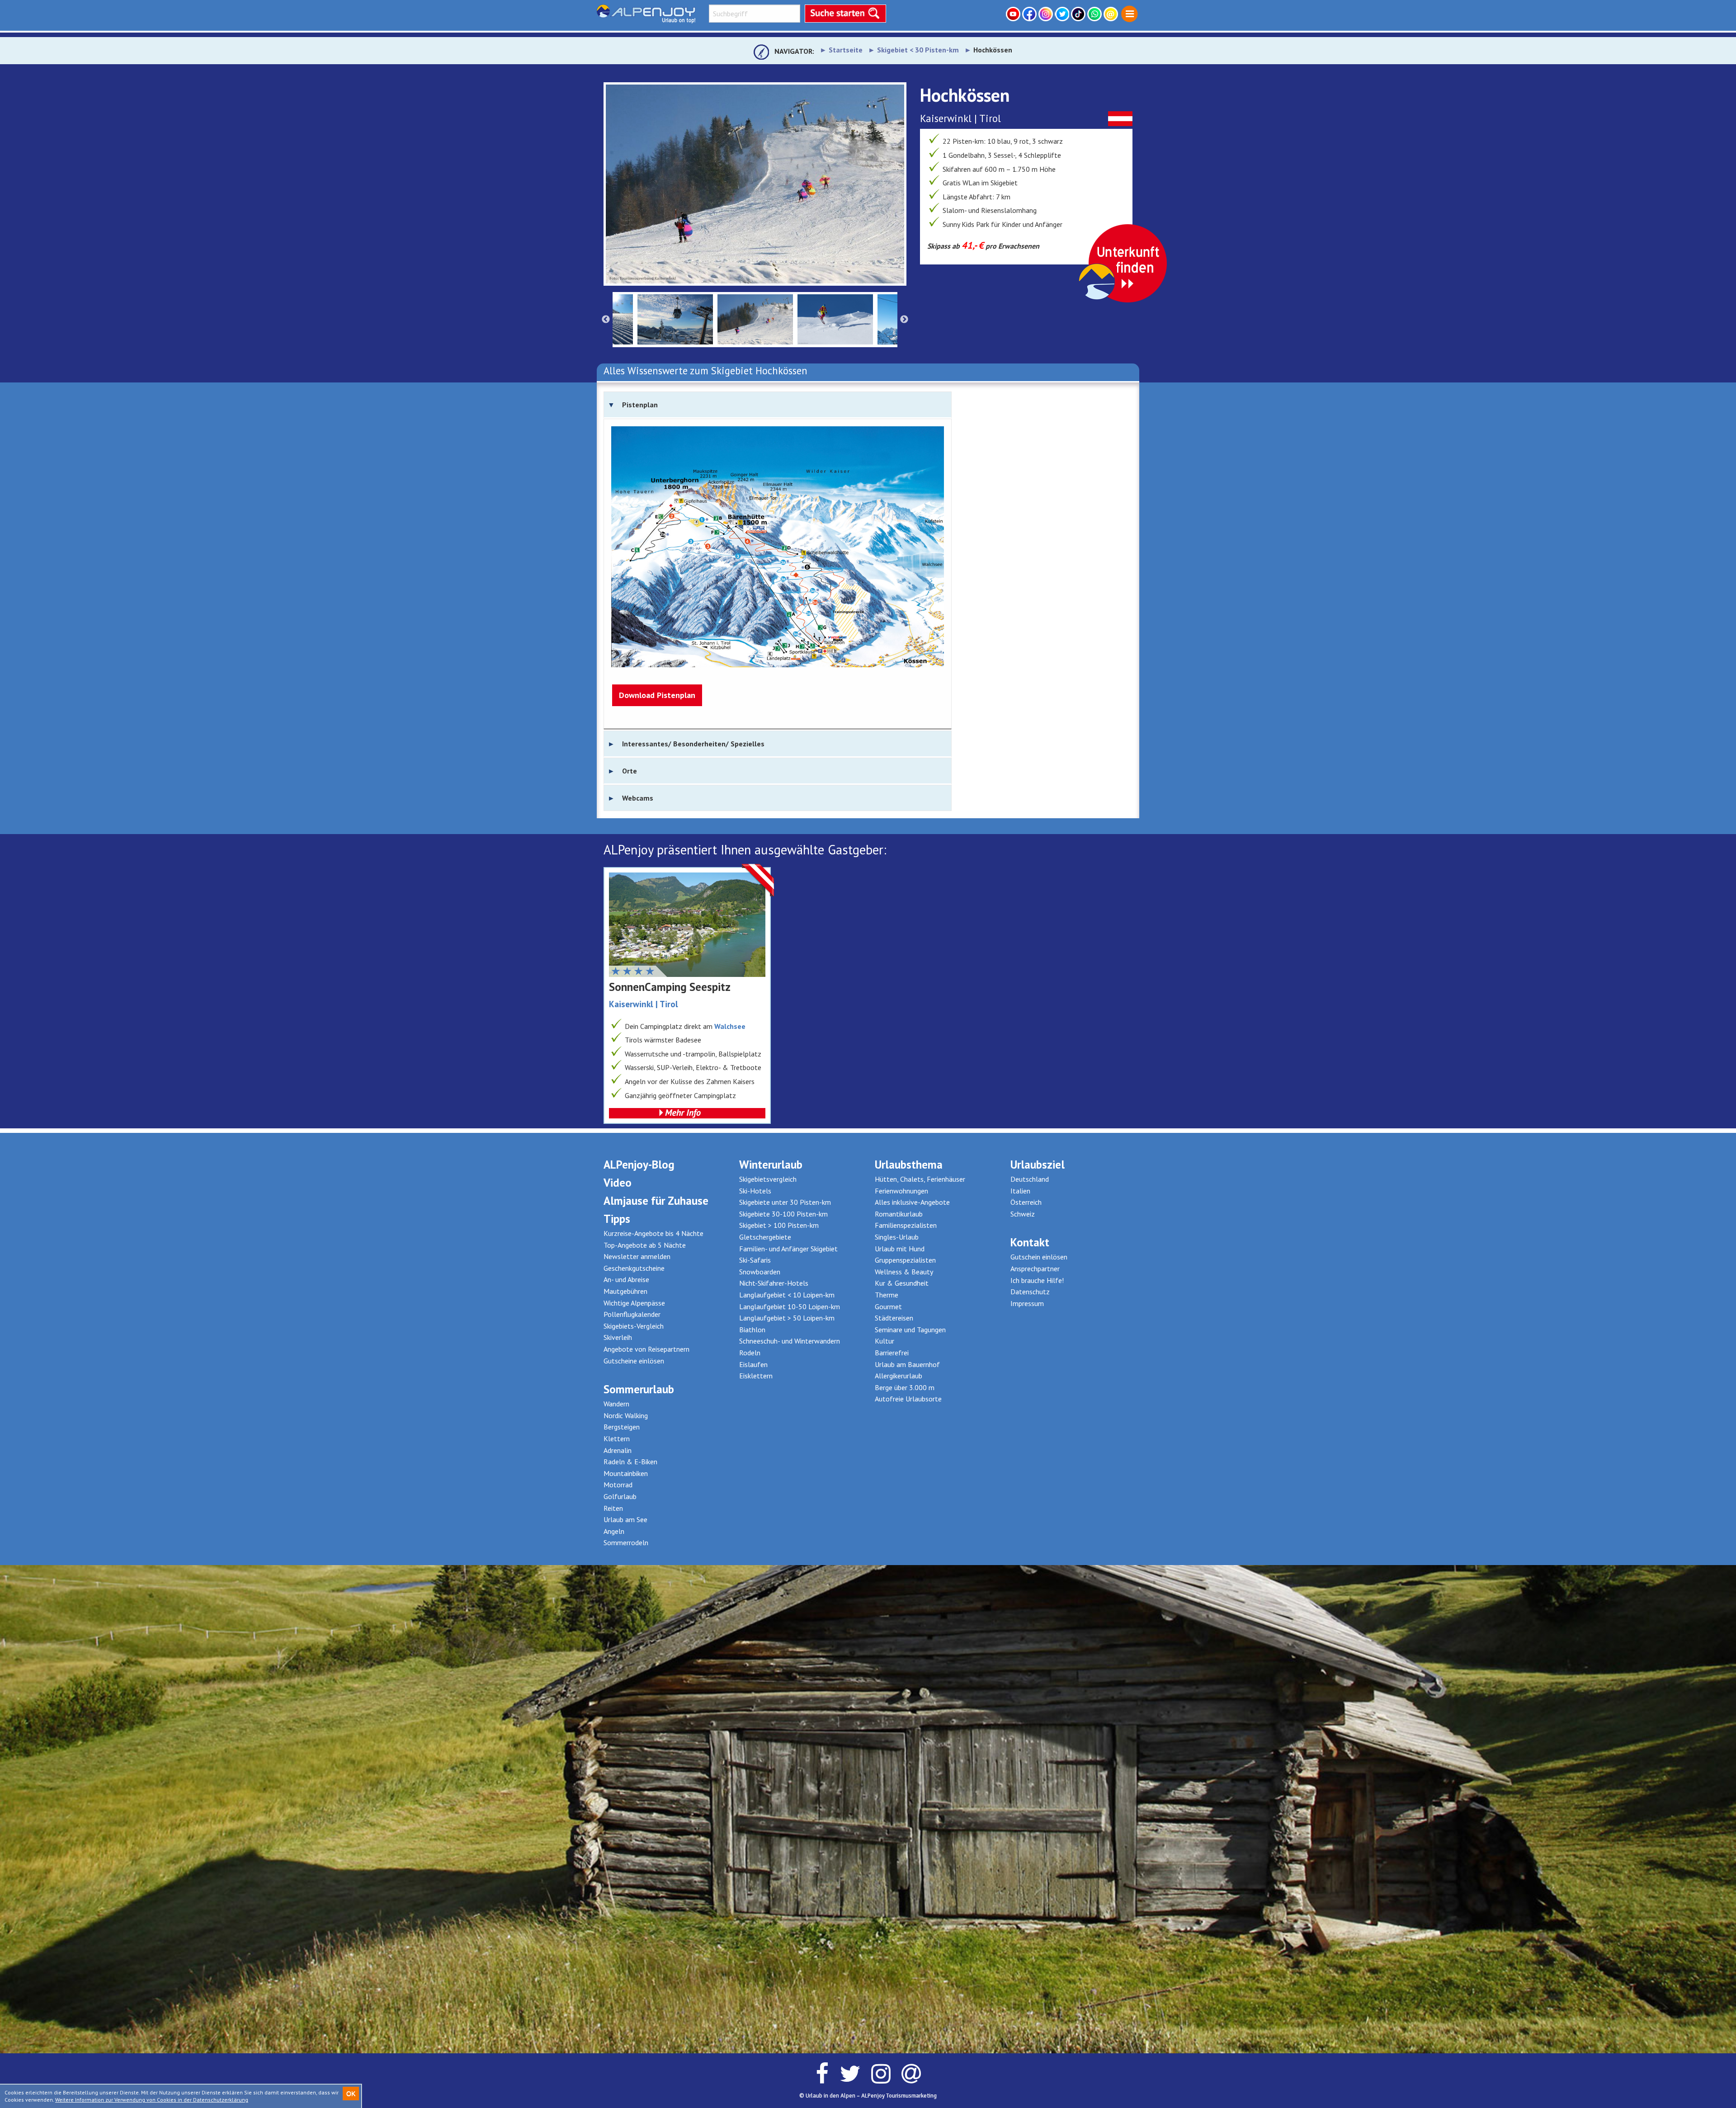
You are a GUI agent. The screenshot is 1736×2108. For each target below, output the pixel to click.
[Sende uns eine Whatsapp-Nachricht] (1095, 14)
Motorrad (618, 1485)
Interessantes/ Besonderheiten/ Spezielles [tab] (693, 744)
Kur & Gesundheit (902, 1283)
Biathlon (752, 1330)
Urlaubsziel (1038, 1165)
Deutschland (1030, 1179)
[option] (755, 184)
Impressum (1027, 1303)
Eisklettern (756, 1376)
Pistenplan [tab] (640, 405)
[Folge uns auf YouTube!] (1014, 14)
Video (618, 1183)
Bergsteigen (622, 1427)
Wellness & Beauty (904, 1272)
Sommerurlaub (639, 1389)
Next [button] (904, 320)
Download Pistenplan (657, 695)
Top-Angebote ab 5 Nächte (645, 1245)
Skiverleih (618, 1337)
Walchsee (730, 1026)
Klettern (617, 1438)
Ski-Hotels (755, 1191)
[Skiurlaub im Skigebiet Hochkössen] (755, 184)
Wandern (616, 1404)
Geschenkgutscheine (634, 1268)
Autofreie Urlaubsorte (908, 1399)
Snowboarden (760, 1272)
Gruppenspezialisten (905, 1260)
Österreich (1026, 1202)
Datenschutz (1030, 1292)
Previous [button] (606, 320)
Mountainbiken (626, 1473)
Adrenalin (618, 1450)
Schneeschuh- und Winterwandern (790, 1341)
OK (351, 2094)
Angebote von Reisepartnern (646, 1349)
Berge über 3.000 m (905, 1387)
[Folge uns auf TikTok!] (1079, 14)
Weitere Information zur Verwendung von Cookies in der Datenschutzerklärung (152, 2100)
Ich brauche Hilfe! (1037, 1280)
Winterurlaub (771, 1165)
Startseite (846, 50)
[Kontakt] (1112, 14)
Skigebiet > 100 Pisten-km (779, 1225)
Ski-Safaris (755, 1260)
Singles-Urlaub (897, 1237)
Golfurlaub (620, 1496)
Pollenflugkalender (632, 1314)
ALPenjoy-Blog (639, 1165)
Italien (1020, 1191)
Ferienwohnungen (901, 1191)
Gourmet (888, 1306)
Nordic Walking (626, 1415)
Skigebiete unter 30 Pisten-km (785, 1202)
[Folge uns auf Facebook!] (1030, 14)
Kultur (885, 1341)
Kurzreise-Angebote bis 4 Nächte (653, 1233)
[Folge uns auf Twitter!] (1063, 14)
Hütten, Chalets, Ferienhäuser (920, 1179)
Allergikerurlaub (899, 1376)
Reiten (613, 1508)
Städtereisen (894, 1318)
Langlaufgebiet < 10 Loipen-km (787, 1295)
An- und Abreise (626, 1279)
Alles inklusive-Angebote (912, 1202)
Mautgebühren (625, 1291)
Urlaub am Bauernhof (907, 1364)
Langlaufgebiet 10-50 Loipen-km (790, 1306)
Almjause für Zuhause (656, 1201)
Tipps (617, 1219)
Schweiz (1023, 1214)
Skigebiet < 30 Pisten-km (918, 50)
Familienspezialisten (906, 1225)
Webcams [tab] (638, 798)
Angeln (614, 1531)
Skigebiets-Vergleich (634, 1326)
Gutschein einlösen (1039, 1257)
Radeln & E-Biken (630, 1462)
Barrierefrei (892, 1353)
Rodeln (750, 1353)
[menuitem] (1130, 14)
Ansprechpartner (1035, 1269)
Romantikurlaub (899, 1214)
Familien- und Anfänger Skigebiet (788, 1249)
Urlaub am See (625, 1519)
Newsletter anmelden (637, 1256)
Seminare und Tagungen (910, 1330)
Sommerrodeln (626, 1542)
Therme (887, 1295)
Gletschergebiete (765, 1237)
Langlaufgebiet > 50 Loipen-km (787, 1318)
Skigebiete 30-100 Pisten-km (783, 1214)
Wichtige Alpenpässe (634, 1303)
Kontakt (1030, 1242)
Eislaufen (753, 1364)
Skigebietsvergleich (768, 1179)
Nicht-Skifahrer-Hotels (774, 1283)
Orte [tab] (630, 771)
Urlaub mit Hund (900, 1249)
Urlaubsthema (909, 1165)
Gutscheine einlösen (634, 1361)
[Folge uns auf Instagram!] (1047, 14)
